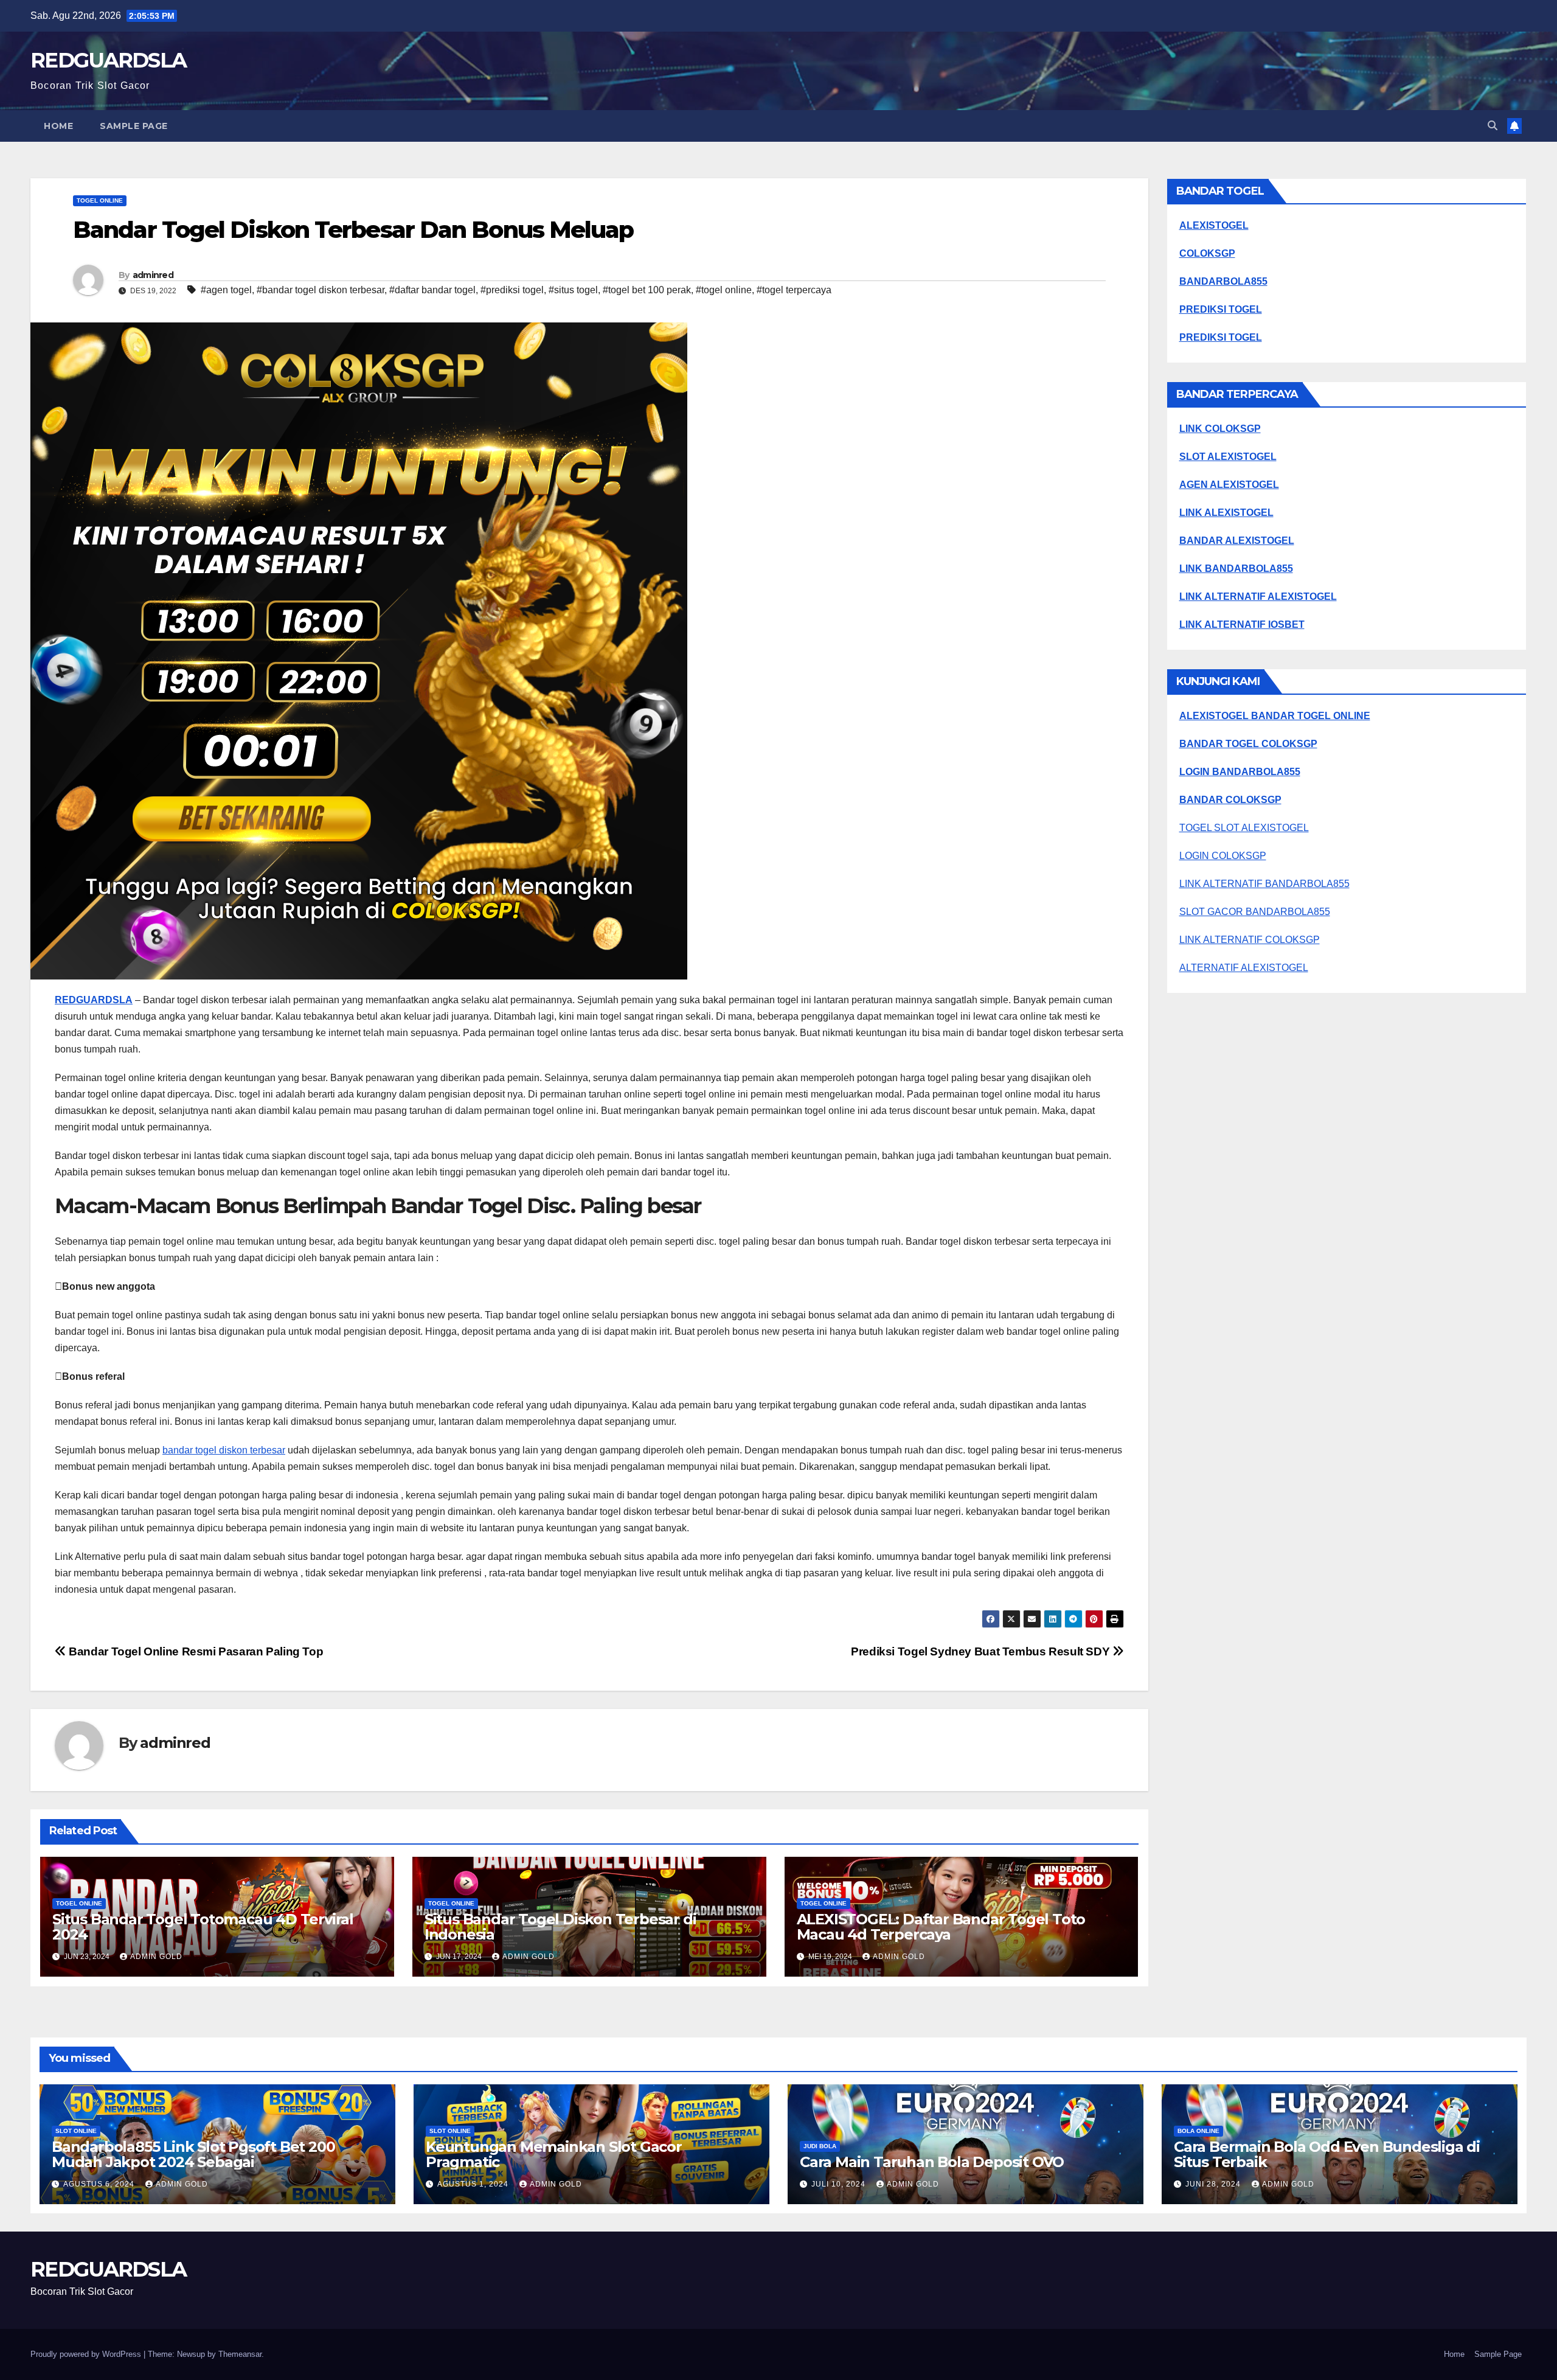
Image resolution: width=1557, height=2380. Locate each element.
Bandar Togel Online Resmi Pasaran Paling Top (195, 1651)
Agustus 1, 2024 (474, 2184)
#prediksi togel (512, 290)
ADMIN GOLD (156, 1957)
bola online (1198, 2131)
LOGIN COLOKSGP (1223, 856)
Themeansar (240, 2354)
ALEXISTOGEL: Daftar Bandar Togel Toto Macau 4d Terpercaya (941, 1927)
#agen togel (226, 290)
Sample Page (134, 126)
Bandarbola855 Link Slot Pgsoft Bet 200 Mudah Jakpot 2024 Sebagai (193, 2154)
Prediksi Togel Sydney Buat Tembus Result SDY (982, 1651)
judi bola (820, 2146)
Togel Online (100, 200)
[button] (1493, 126)
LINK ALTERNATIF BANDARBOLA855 (1264, 884)
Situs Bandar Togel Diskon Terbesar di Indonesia (560, 1927)
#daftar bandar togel (432, 290)
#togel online (724, 290)
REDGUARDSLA (108, 60)
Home (58, 126)
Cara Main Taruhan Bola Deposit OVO (932, 2162)
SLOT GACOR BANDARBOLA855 (1255, 912)
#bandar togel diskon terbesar (321, 290)
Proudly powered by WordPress (87, 2354)
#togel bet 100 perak (647, 290)
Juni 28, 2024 (1214, 2184)
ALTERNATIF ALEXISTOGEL (1244, 968)
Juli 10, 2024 (840, 2184)
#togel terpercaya (794, 290)
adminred (153, 275)
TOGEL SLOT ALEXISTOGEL (1244, 828)
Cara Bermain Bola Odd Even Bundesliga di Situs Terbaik (1327, 2154)
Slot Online (76, 2131)
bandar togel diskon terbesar (224, 1450)
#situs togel (573, 290)
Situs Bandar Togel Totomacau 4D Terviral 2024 (203, 1927)
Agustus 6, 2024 (100, 2184)
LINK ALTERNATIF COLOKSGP (1250, 940)
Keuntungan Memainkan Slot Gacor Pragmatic (554, 2154)
